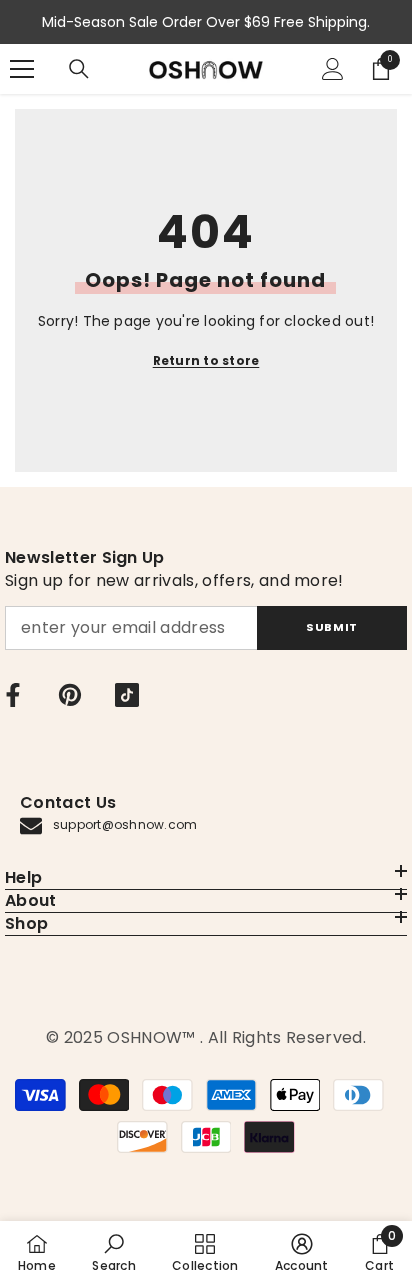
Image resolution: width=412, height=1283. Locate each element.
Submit (331, 627)
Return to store (206, 360)
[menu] (22, 69)
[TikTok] (127, 695)
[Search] (79, 69)
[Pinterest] (70, 695)
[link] (113, 1252)
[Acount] (333, 69)
